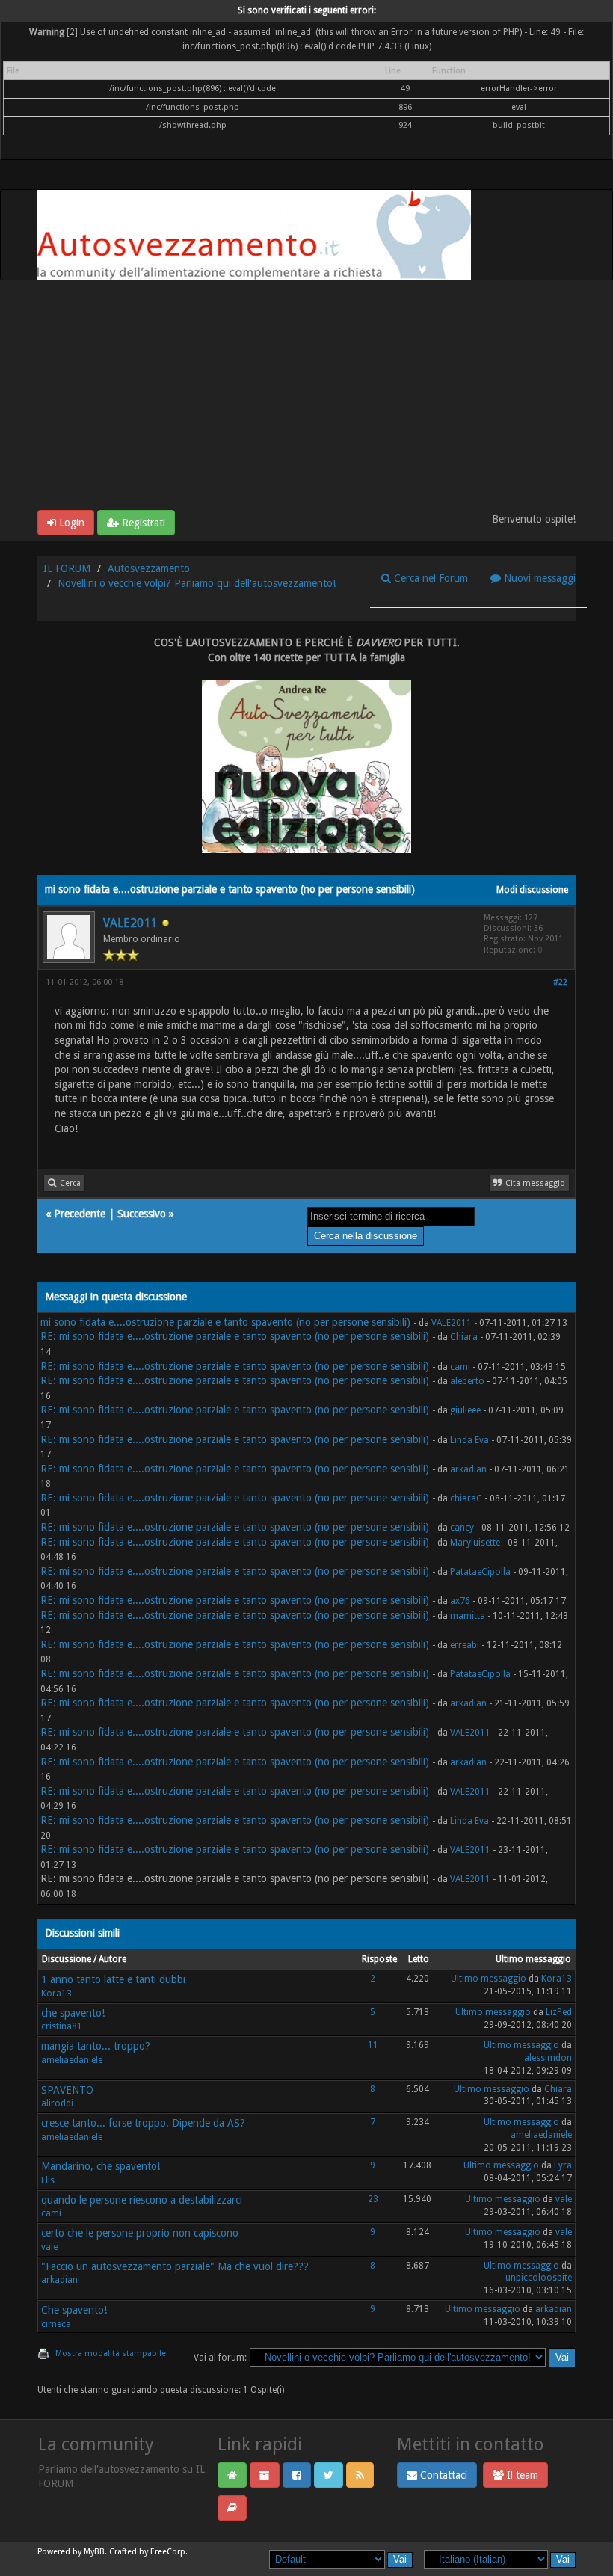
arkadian (468, 1469)
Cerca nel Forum (429, 578)
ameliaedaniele (72, 2060)
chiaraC (466, 1498)
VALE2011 (130, 923)
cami (460, 1367)
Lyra (563, 2165)
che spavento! (73, 2013)
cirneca (56, 2324)
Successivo (142, 1214)
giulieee (465, 1410)
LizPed (559, 2012)
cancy (462, 1528)
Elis (48, 2180)
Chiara (464, 1337)
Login (70, 523)
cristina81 (62, 2026)
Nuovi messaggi (538, 578)
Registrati (142, 523)
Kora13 (56, 1994)
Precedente (80, 1214)
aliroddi (57, 2103)
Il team (521, 2475)
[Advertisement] (306, 398)
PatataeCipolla (480, 1572)
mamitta (468, 1616)
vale (564, 2199)
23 (373, 2199)
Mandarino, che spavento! (101, 2166)
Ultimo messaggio (489, 1979)
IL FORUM (67, 568)
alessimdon (548, 2058)
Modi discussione (532, 890)
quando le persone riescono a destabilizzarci (142, 2200)
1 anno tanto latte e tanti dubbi (113, 1979)
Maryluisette (475, 1543)
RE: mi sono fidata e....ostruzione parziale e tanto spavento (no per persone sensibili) (235, 1336)
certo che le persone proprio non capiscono (140, 2233)
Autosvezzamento (149, 568)
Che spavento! (74, 2310)
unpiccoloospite (539, 2278)
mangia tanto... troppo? (96, 2046)
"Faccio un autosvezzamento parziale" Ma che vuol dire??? (175, 2266)
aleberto (467, 1381)
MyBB (94, 2552)
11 (373, 2045)
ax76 (460, 1601)
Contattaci (442, 2475)
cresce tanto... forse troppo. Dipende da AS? (143, 2123)
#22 (560, 982)
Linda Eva (469, 1440)
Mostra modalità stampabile (111, 2354)
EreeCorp (168, 2552)
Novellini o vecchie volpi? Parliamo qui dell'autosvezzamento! (197, 583)
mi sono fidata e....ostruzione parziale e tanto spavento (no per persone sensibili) (225, 1322)
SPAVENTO (67, 2090)
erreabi (465, 1645)
